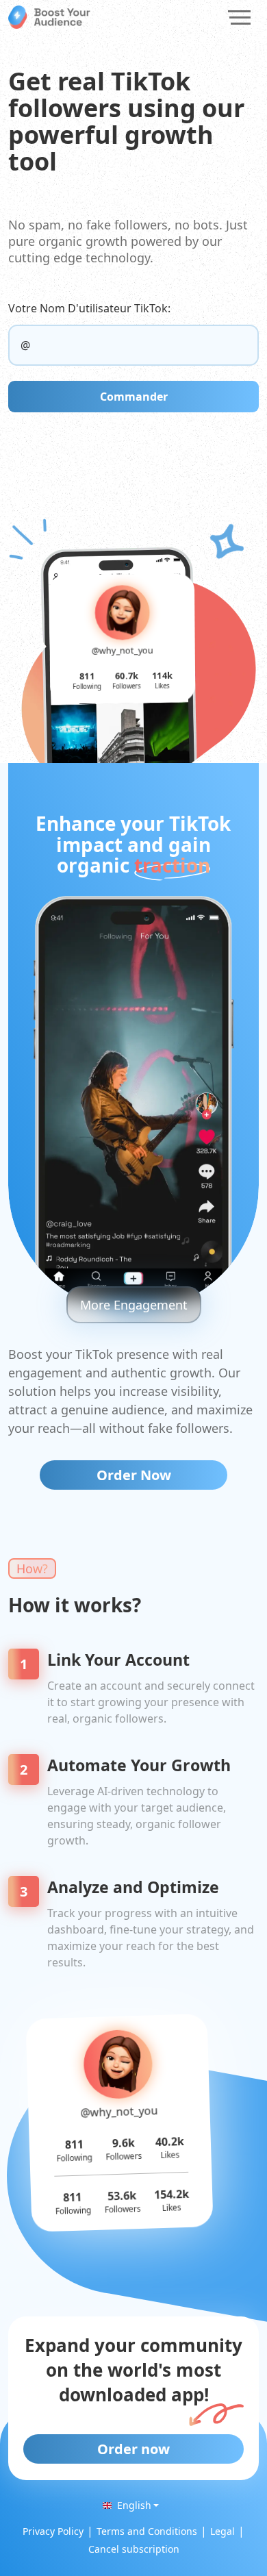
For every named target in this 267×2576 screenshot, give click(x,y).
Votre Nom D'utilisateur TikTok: (89, 308)
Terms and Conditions (147, 2531)
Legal (222, 2531)
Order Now (134, 1475)
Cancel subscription (134, 2549)
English (134, 2505)
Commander (134, 397)
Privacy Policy (53, 2531)
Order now (133, 2449)
